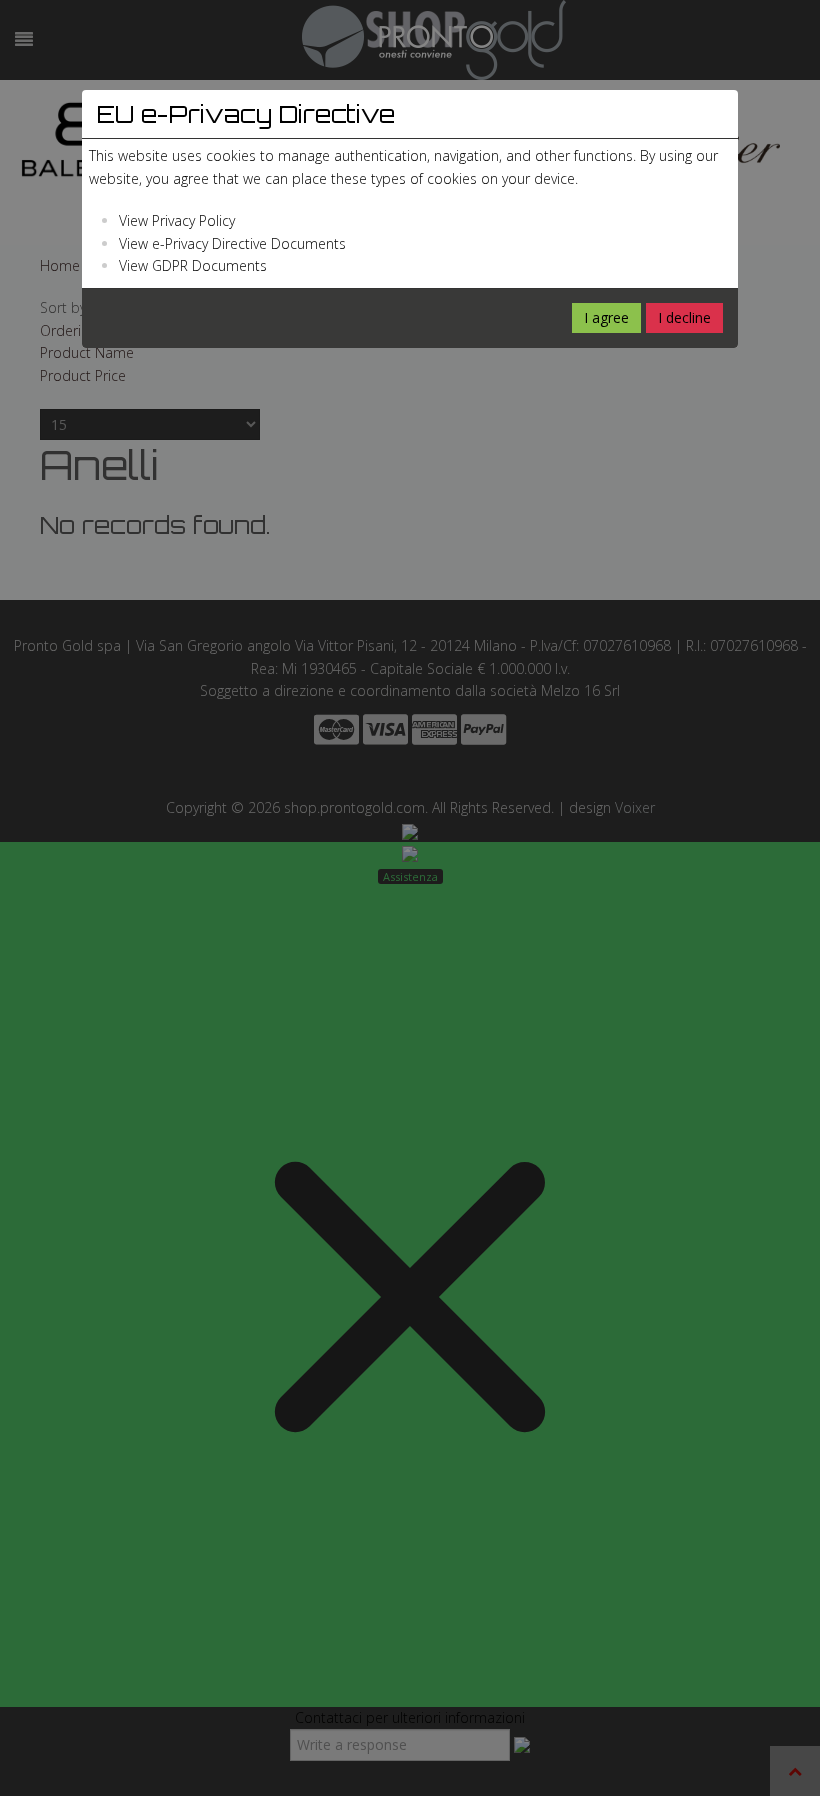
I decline (684, 317)
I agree (606, 317)
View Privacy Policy (177, 220)
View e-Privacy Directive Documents (232, 243)
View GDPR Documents (193, 265)
